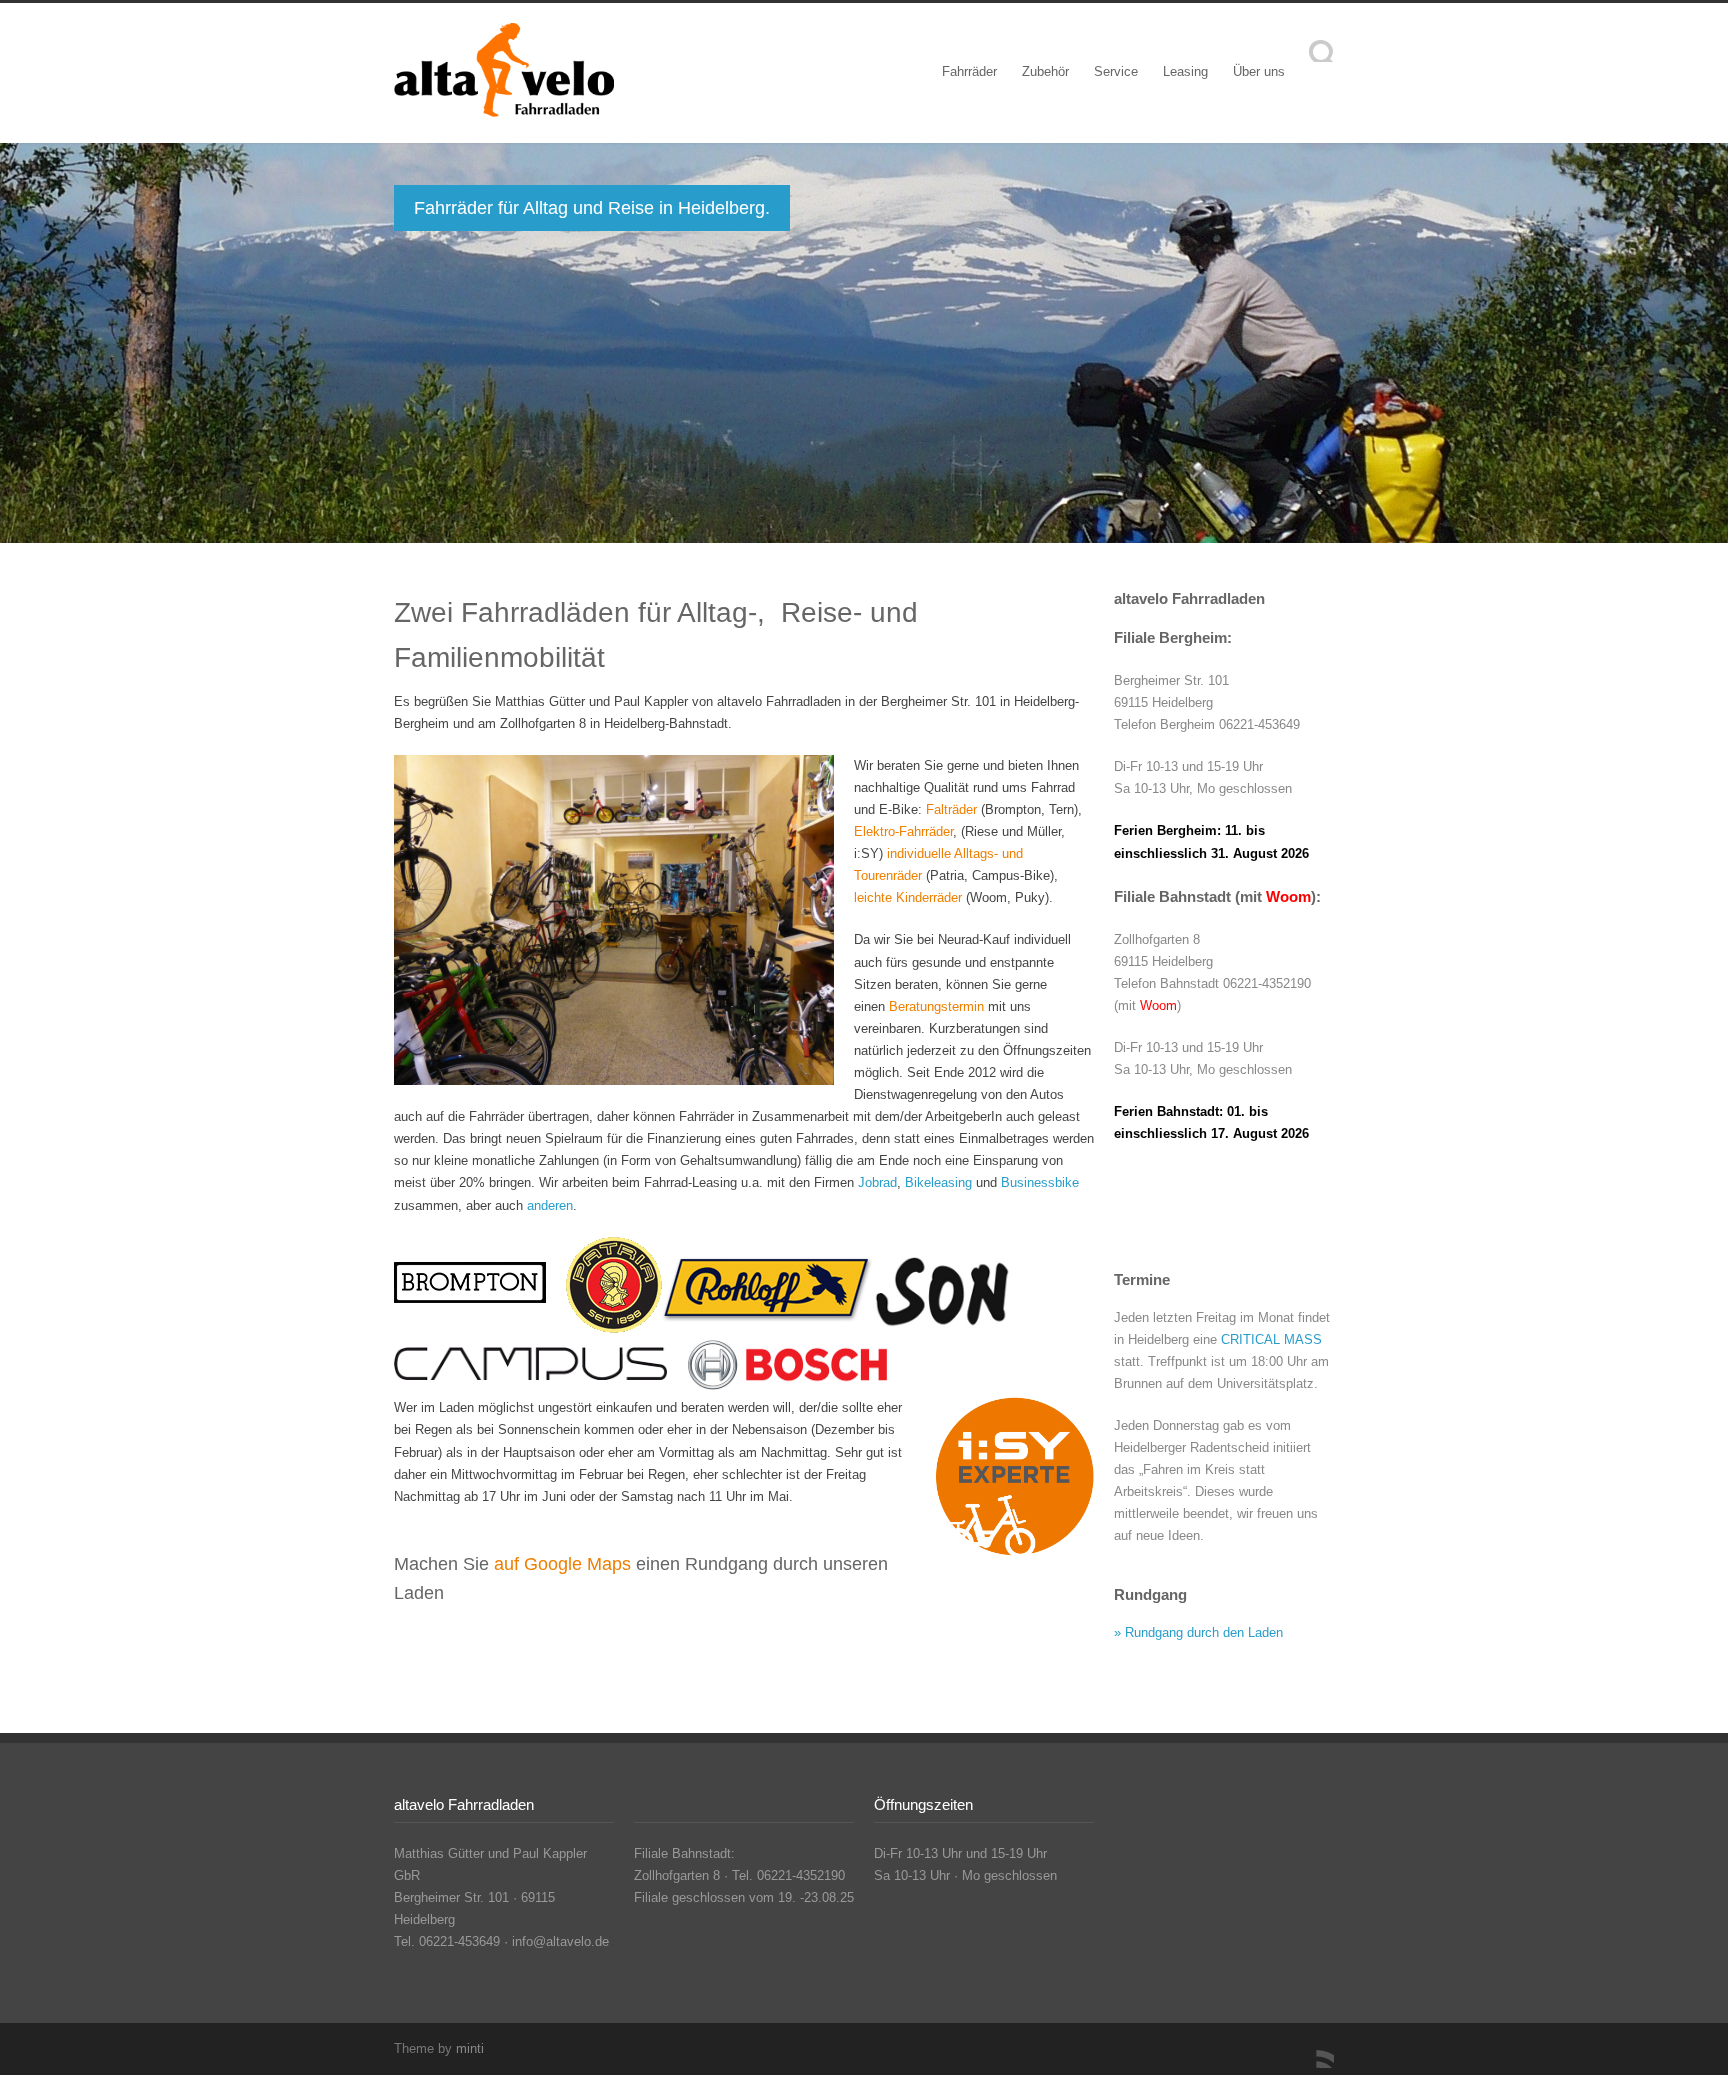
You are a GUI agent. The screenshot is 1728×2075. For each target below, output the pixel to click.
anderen (550, 1205)
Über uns (1259, 71)
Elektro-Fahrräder (903, 831)
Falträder (951, 809)
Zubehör (1045, 71)
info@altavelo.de (560, 1941)
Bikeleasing (938, 1182)
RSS (1314, 2048)
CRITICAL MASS (1271, 1339)
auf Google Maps (562, 1564)
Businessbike (1040, 1182)
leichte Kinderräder (910, 897)
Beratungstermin (936, 1006)
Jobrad (877, 1182)
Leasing (1185, 71)
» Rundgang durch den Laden (1198, 1632)
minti (470, 2048)
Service (1116, 71)
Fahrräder (969, 71)
